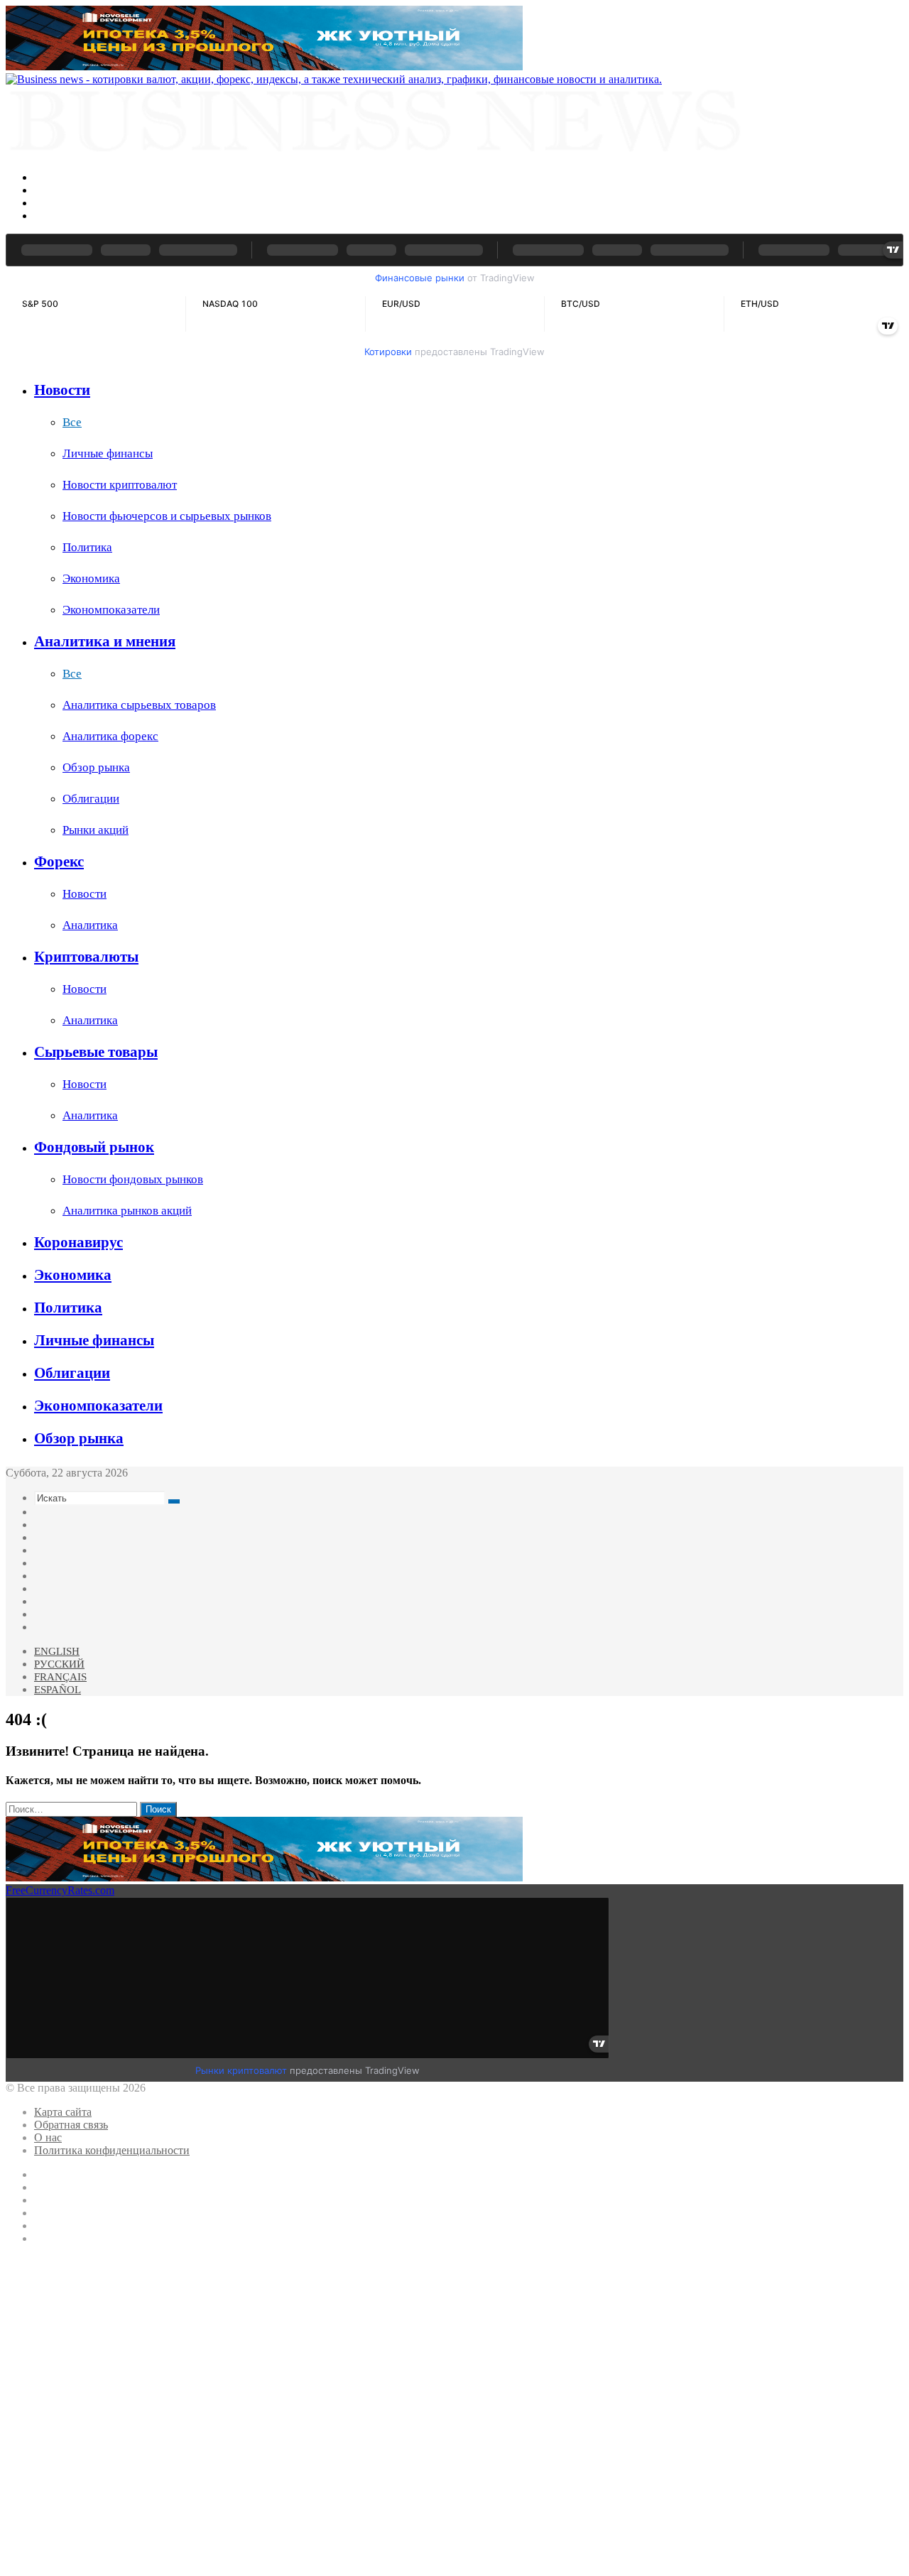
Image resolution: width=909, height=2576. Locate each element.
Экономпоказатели (111, 610)
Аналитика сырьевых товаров (139, 705)
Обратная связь (71, 2125)
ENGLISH (57, 1651)
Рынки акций (96, 830)
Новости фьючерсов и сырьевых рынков (167, 516)
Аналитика (90, 925)
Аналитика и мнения (105, 641)
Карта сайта (63, 2112)
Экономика (91, 578)
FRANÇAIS (60, 1677)
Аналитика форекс (110, 736)
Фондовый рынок (94, 1147)
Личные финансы (108, 453)
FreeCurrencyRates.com (60, 1890)
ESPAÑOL (58, 1690)
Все (72, 422)
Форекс (59, 862)
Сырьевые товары (96, 1052)
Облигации (91, 799)
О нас (48, 2137)
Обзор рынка (96, 767)
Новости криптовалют (120, 485)
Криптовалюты (86, 957)
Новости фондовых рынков (133, 1179)
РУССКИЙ (59, 1664)
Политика (87, 547)
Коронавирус (78, 1242)
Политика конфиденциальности (112, 2150)
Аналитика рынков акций (127, 1211)
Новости (62, 390)
